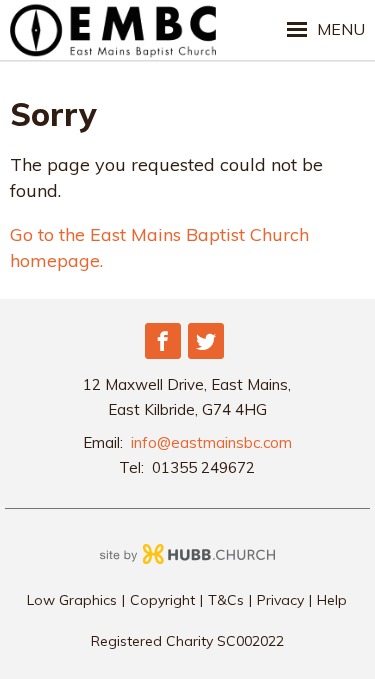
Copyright (162, 600)
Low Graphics (72, 600)
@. (211, 442)
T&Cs (226, 600)
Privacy (280, 600)
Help (332, 600)
